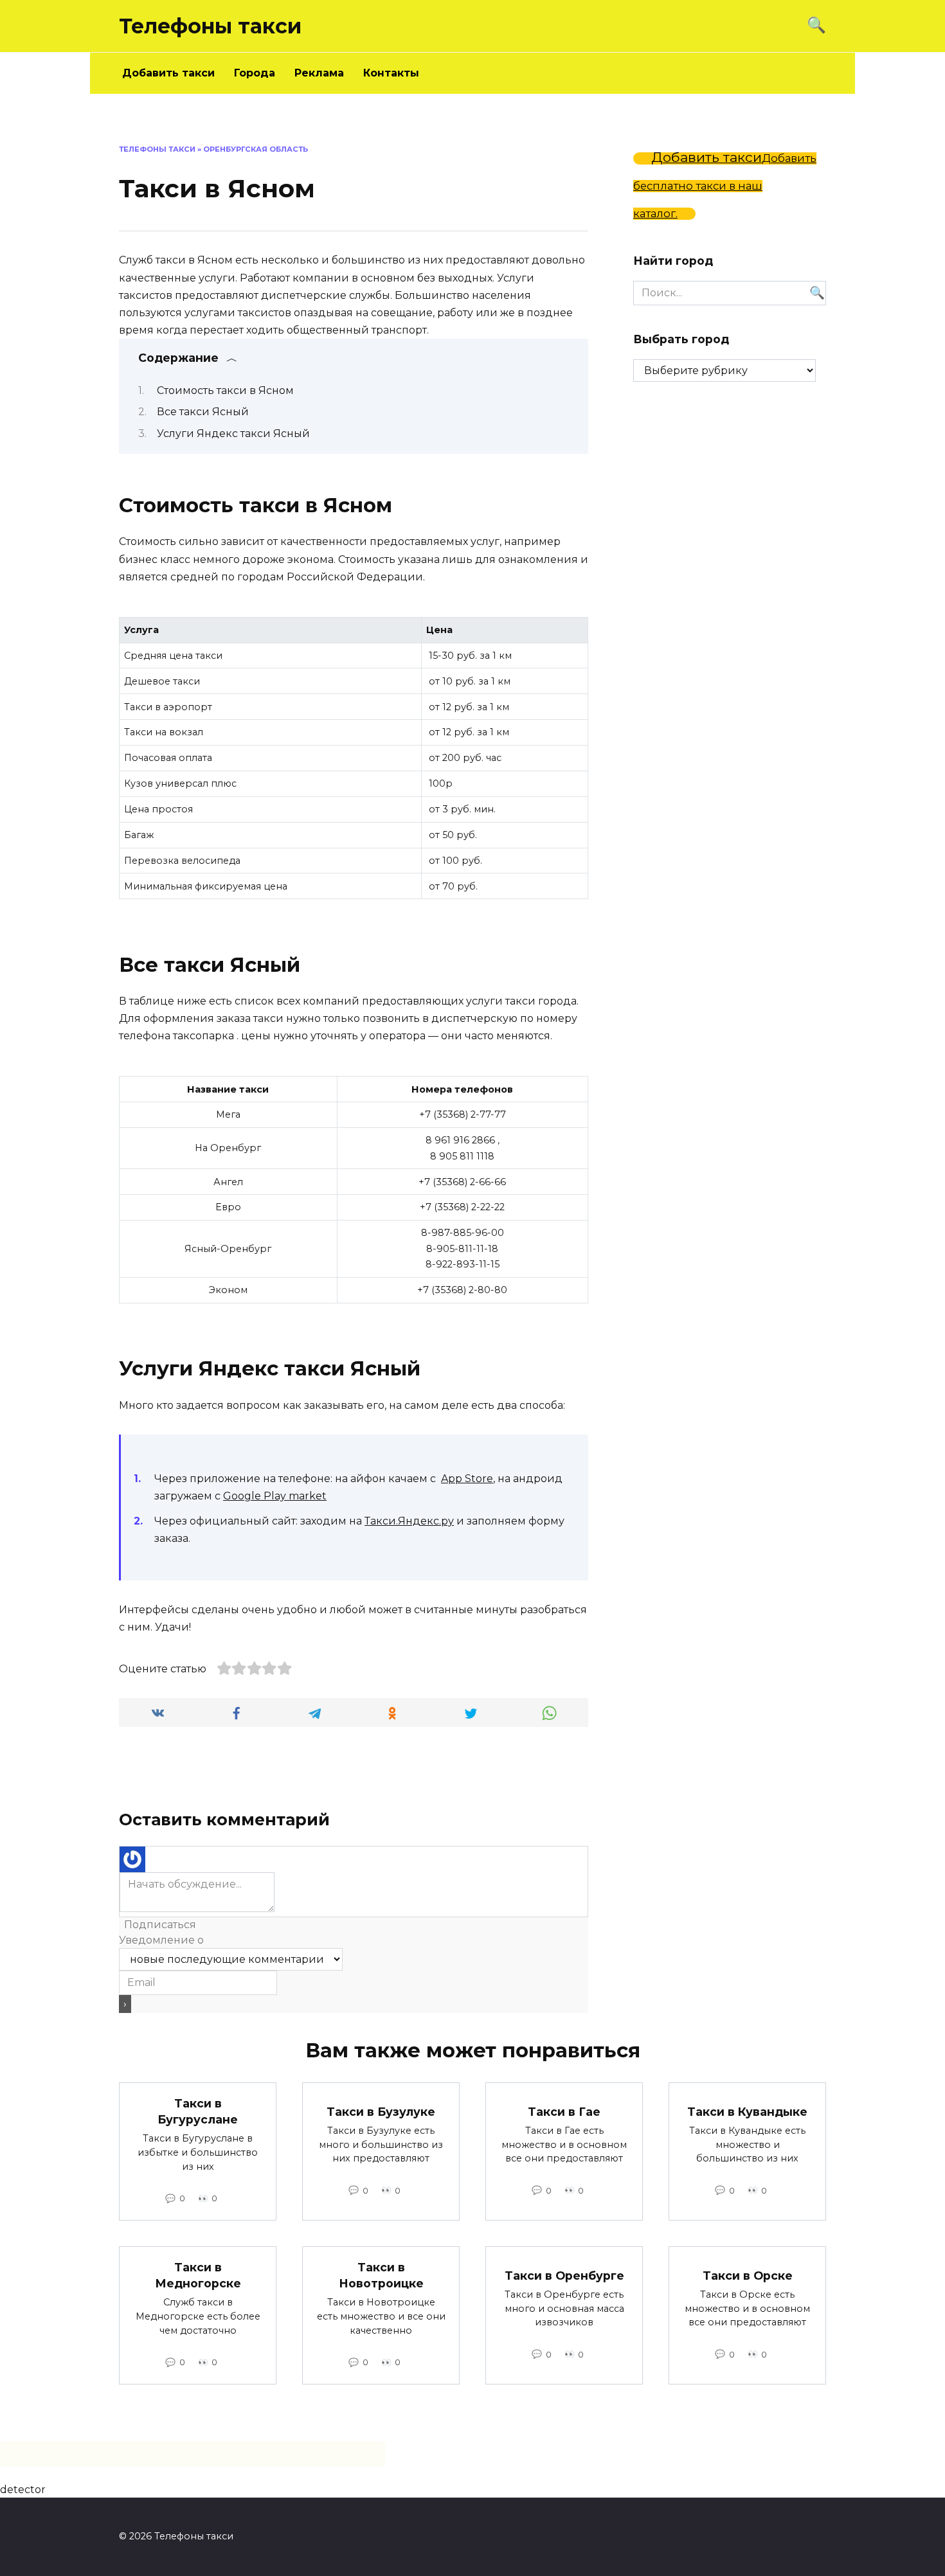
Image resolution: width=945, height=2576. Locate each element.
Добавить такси (168, 73)
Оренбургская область (256, 149)
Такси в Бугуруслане (198, 2111)
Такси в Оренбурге (564, 2275)
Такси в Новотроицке (381, 2275)
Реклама (319, 73)
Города (255, 73)
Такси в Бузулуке (381, 2111)
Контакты (391, 73)
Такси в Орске (748, 2275)
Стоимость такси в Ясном (225, 390)
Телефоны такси (210, 26)
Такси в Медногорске (198, 2275)
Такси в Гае (564, 2111)
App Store (467, 1479)
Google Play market (275, 1496)
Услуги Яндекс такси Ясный (233, 434)
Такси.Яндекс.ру (409, 1521)
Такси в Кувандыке (747, 2111)
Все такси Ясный (203, 412)
